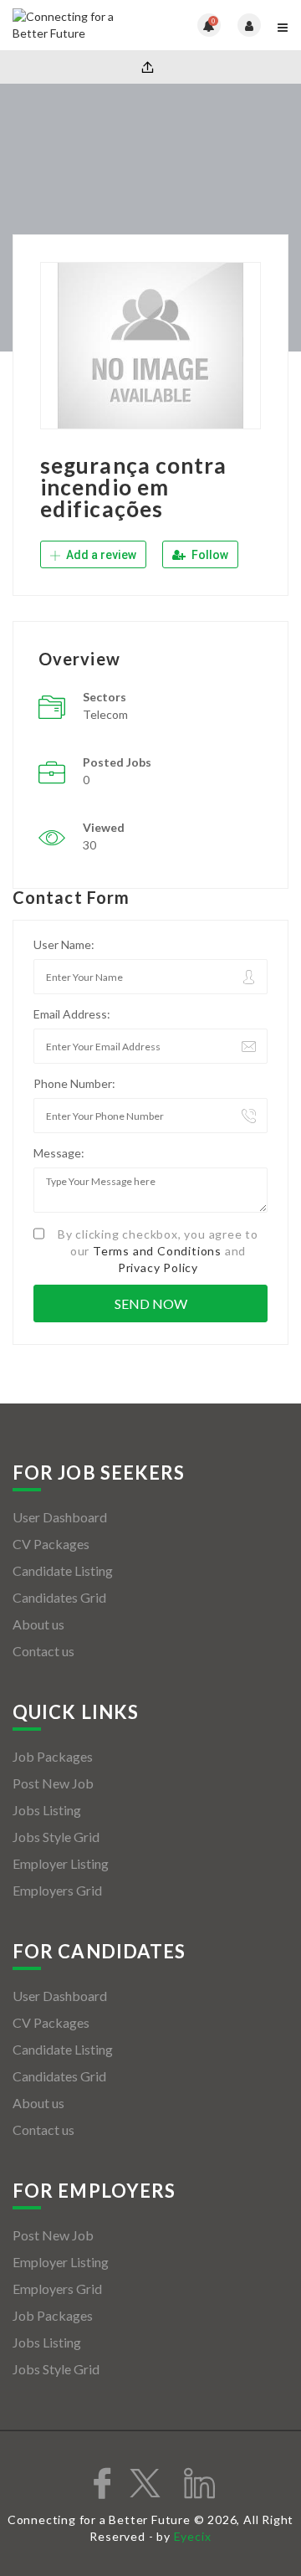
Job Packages (53, 1756)
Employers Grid (57, 1890)
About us (38, 1624)
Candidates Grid (59, 1597)
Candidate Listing (63, 1570)
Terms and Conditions (157, 1251)
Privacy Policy (158, 1267)
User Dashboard (60, 1517)
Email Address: (72, 1014)
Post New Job (53, 1783)
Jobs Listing (47, 1810)
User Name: (64, 944)
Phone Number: (74, 1083)
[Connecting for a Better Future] (82, 25)
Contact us (43, 1651)
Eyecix (193, 2536)
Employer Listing (61, 1863)
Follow (209, 555)
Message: (59, 1153)
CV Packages (51, 1544)
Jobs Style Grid (56, 1837)
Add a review (100, 555)
